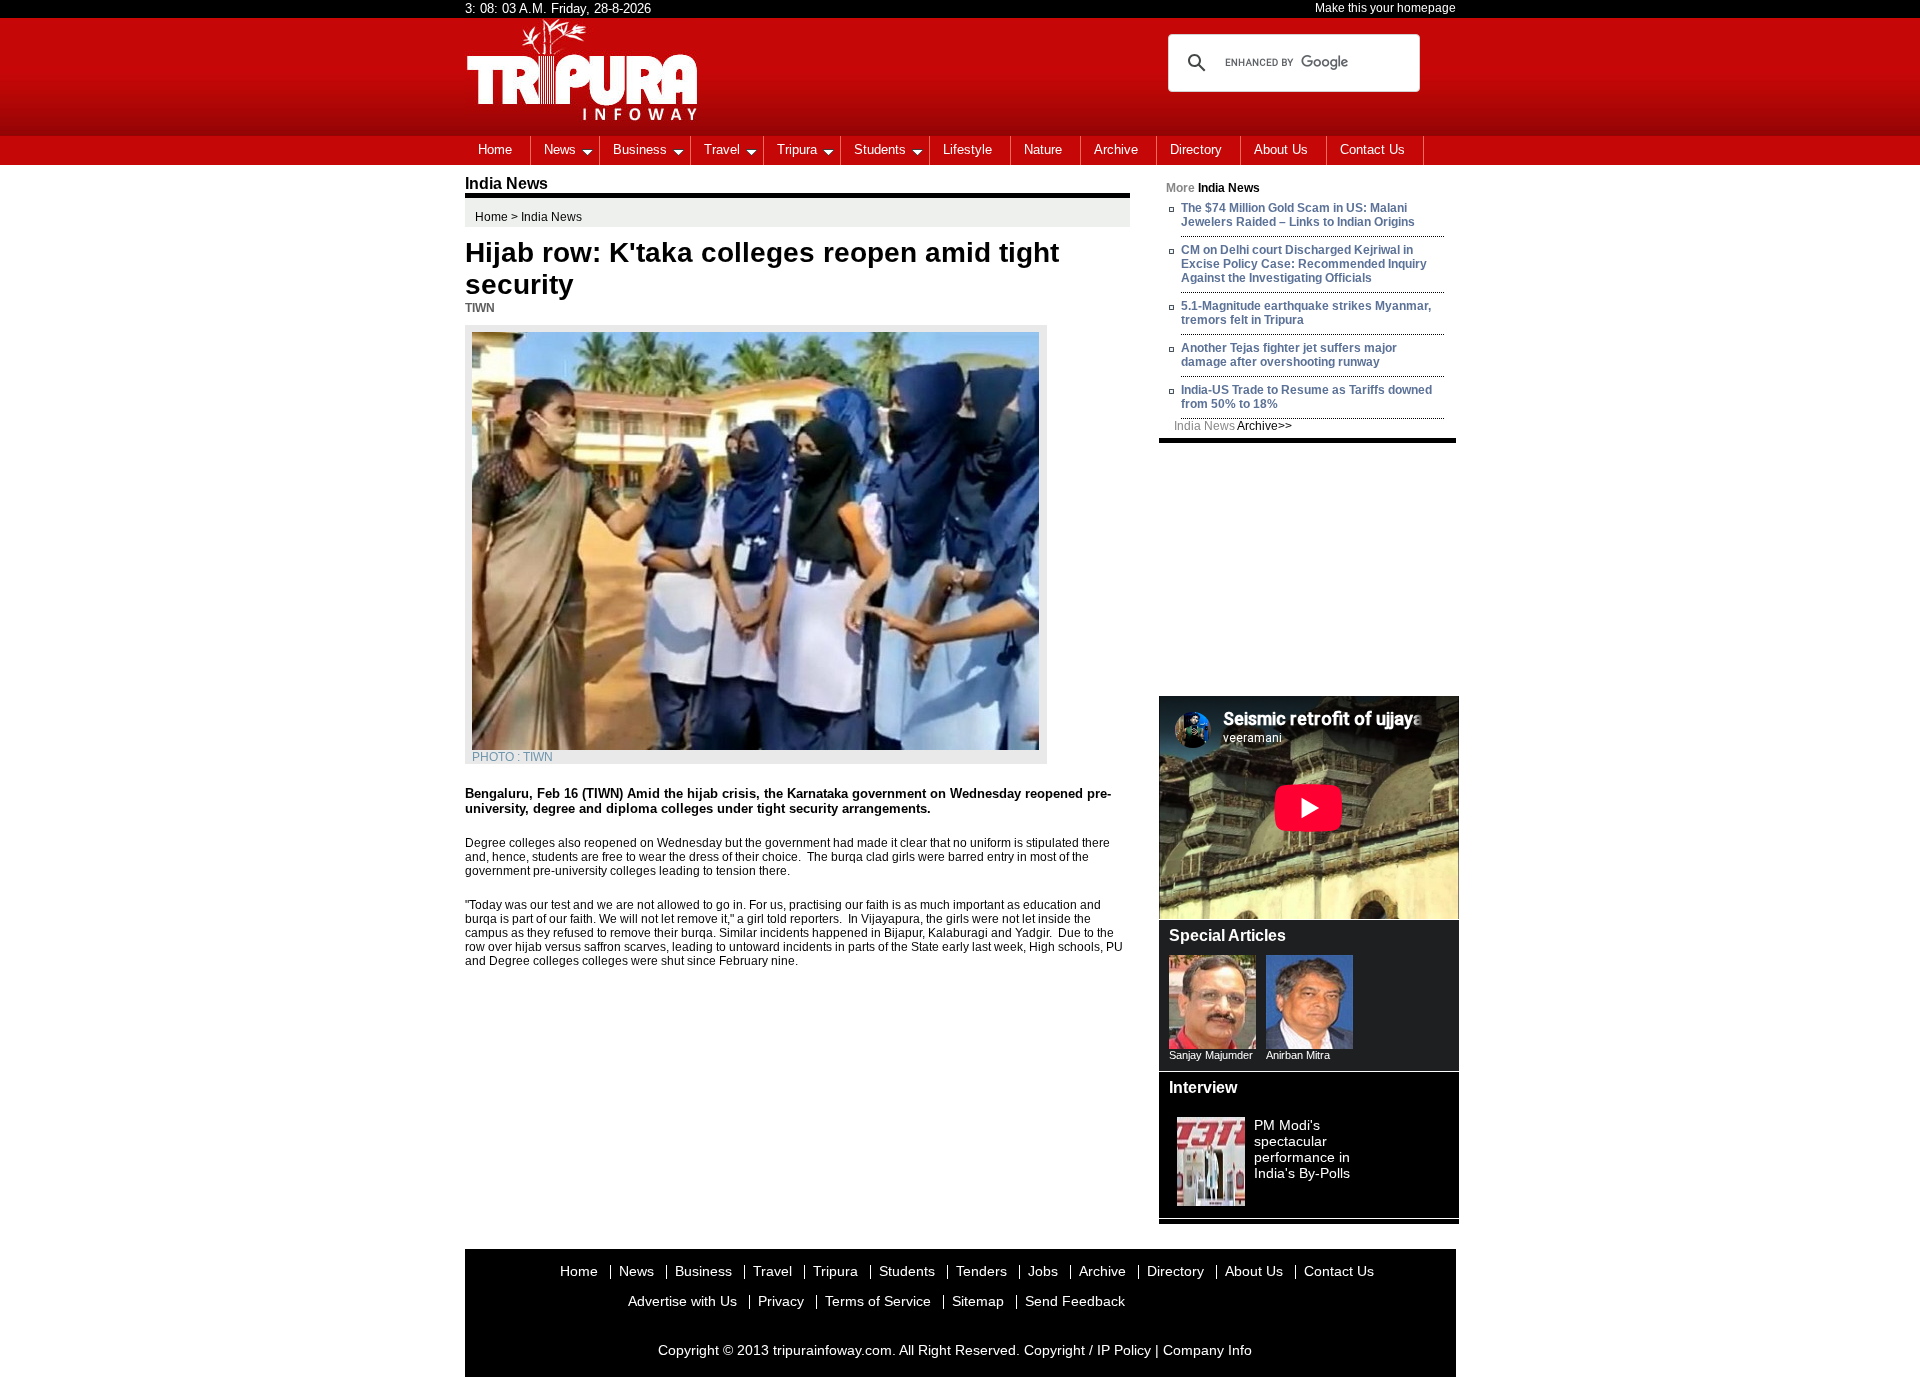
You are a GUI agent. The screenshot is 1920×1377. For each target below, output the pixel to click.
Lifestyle (967, 149)
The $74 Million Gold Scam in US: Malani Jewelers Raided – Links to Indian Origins (1298, 215)
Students (880, 149)
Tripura (797, 149)
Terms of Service (878, 1301)
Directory (1196, 149)
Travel (722, 149)
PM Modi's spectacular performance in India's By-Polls (1302, 1149)
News (560, 149)
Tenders (981, 1271)
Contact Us (1372, 149)
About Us (1281, 149)
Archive (1116, 149)
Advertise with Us (682, 1301)
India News (1233, 426)
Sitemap (978, 1301)
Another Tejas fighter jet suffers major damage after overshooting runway (1289, 355)
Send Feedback (1075, 1301)
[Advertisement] (1309, 568)
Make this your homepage (1385, 8)
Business (640, 149)
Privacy (781, 1301)
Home (495, 149)
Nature (1043, 149)
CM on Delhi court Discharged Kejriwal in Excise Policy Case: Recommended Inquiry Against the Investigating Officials (1304, 264)
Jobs (1043, 1271)
